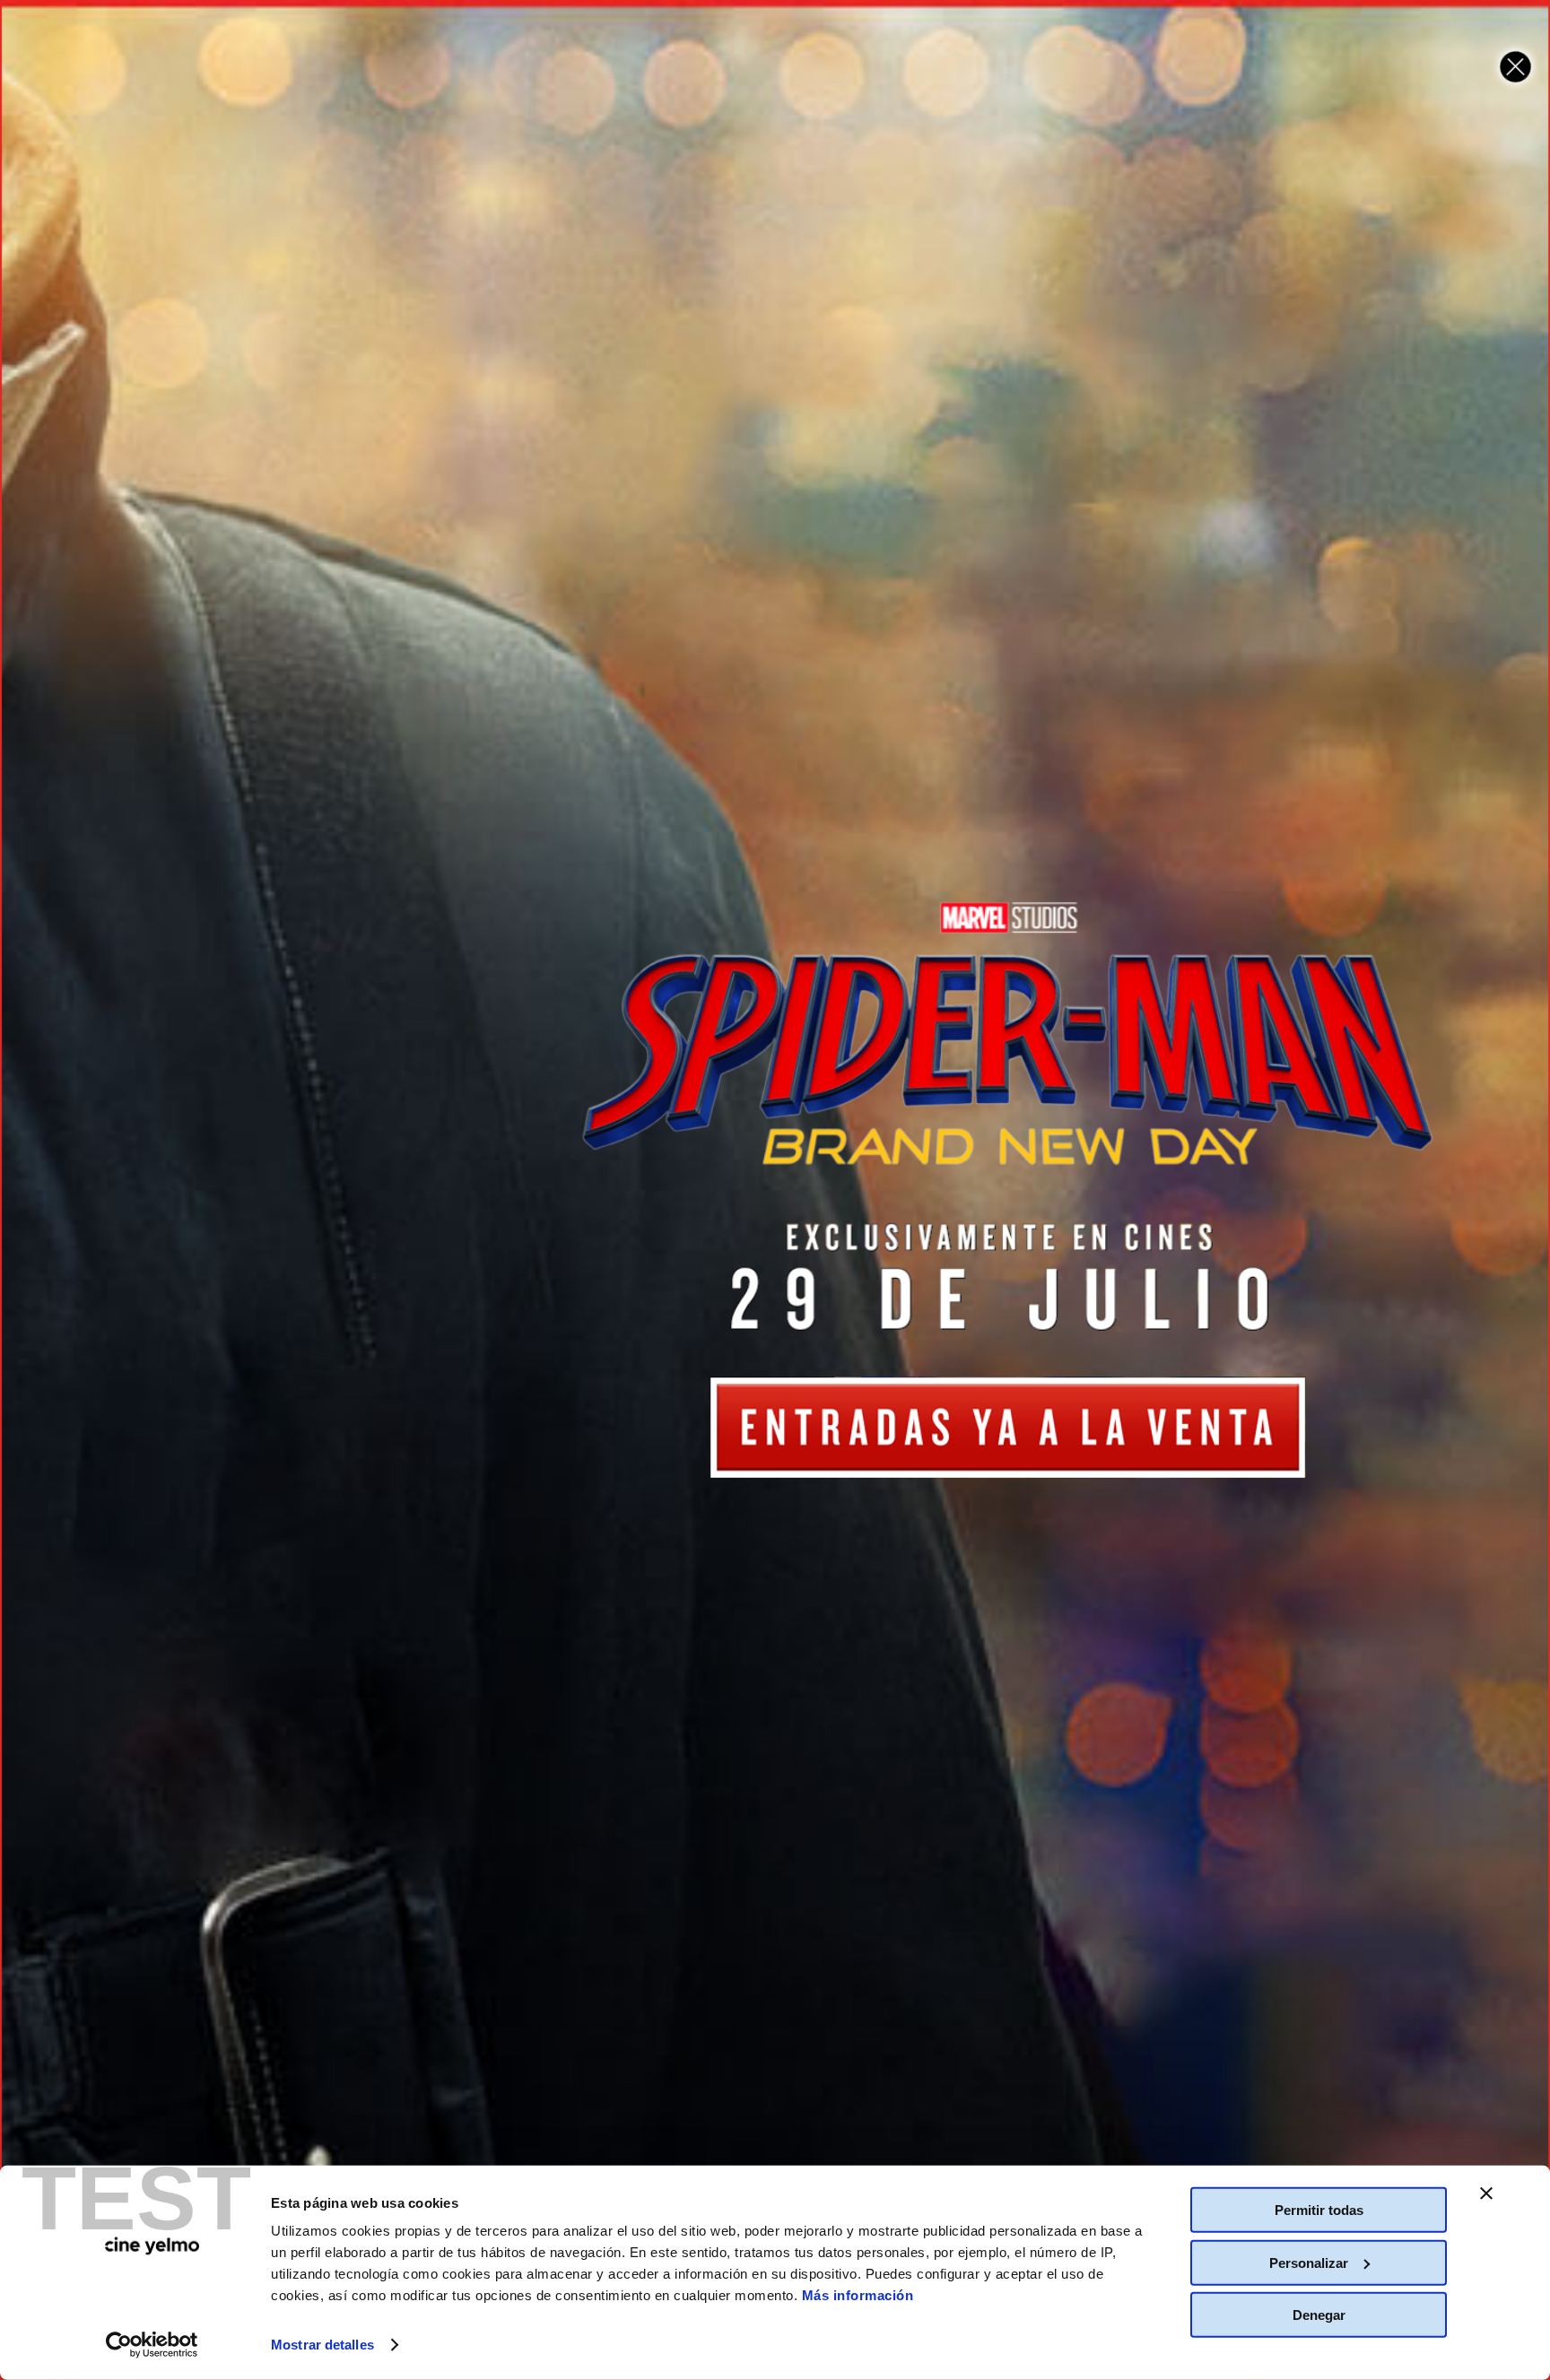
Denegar (1319, 2315)
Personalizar (1309, 2262)
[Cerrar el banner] (1486, 2193)
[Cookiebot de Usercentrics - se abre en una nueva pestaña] (152, 2345)
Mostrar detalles (322, 2345)
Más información (858, 2295)
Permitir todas (1319, 2210)
